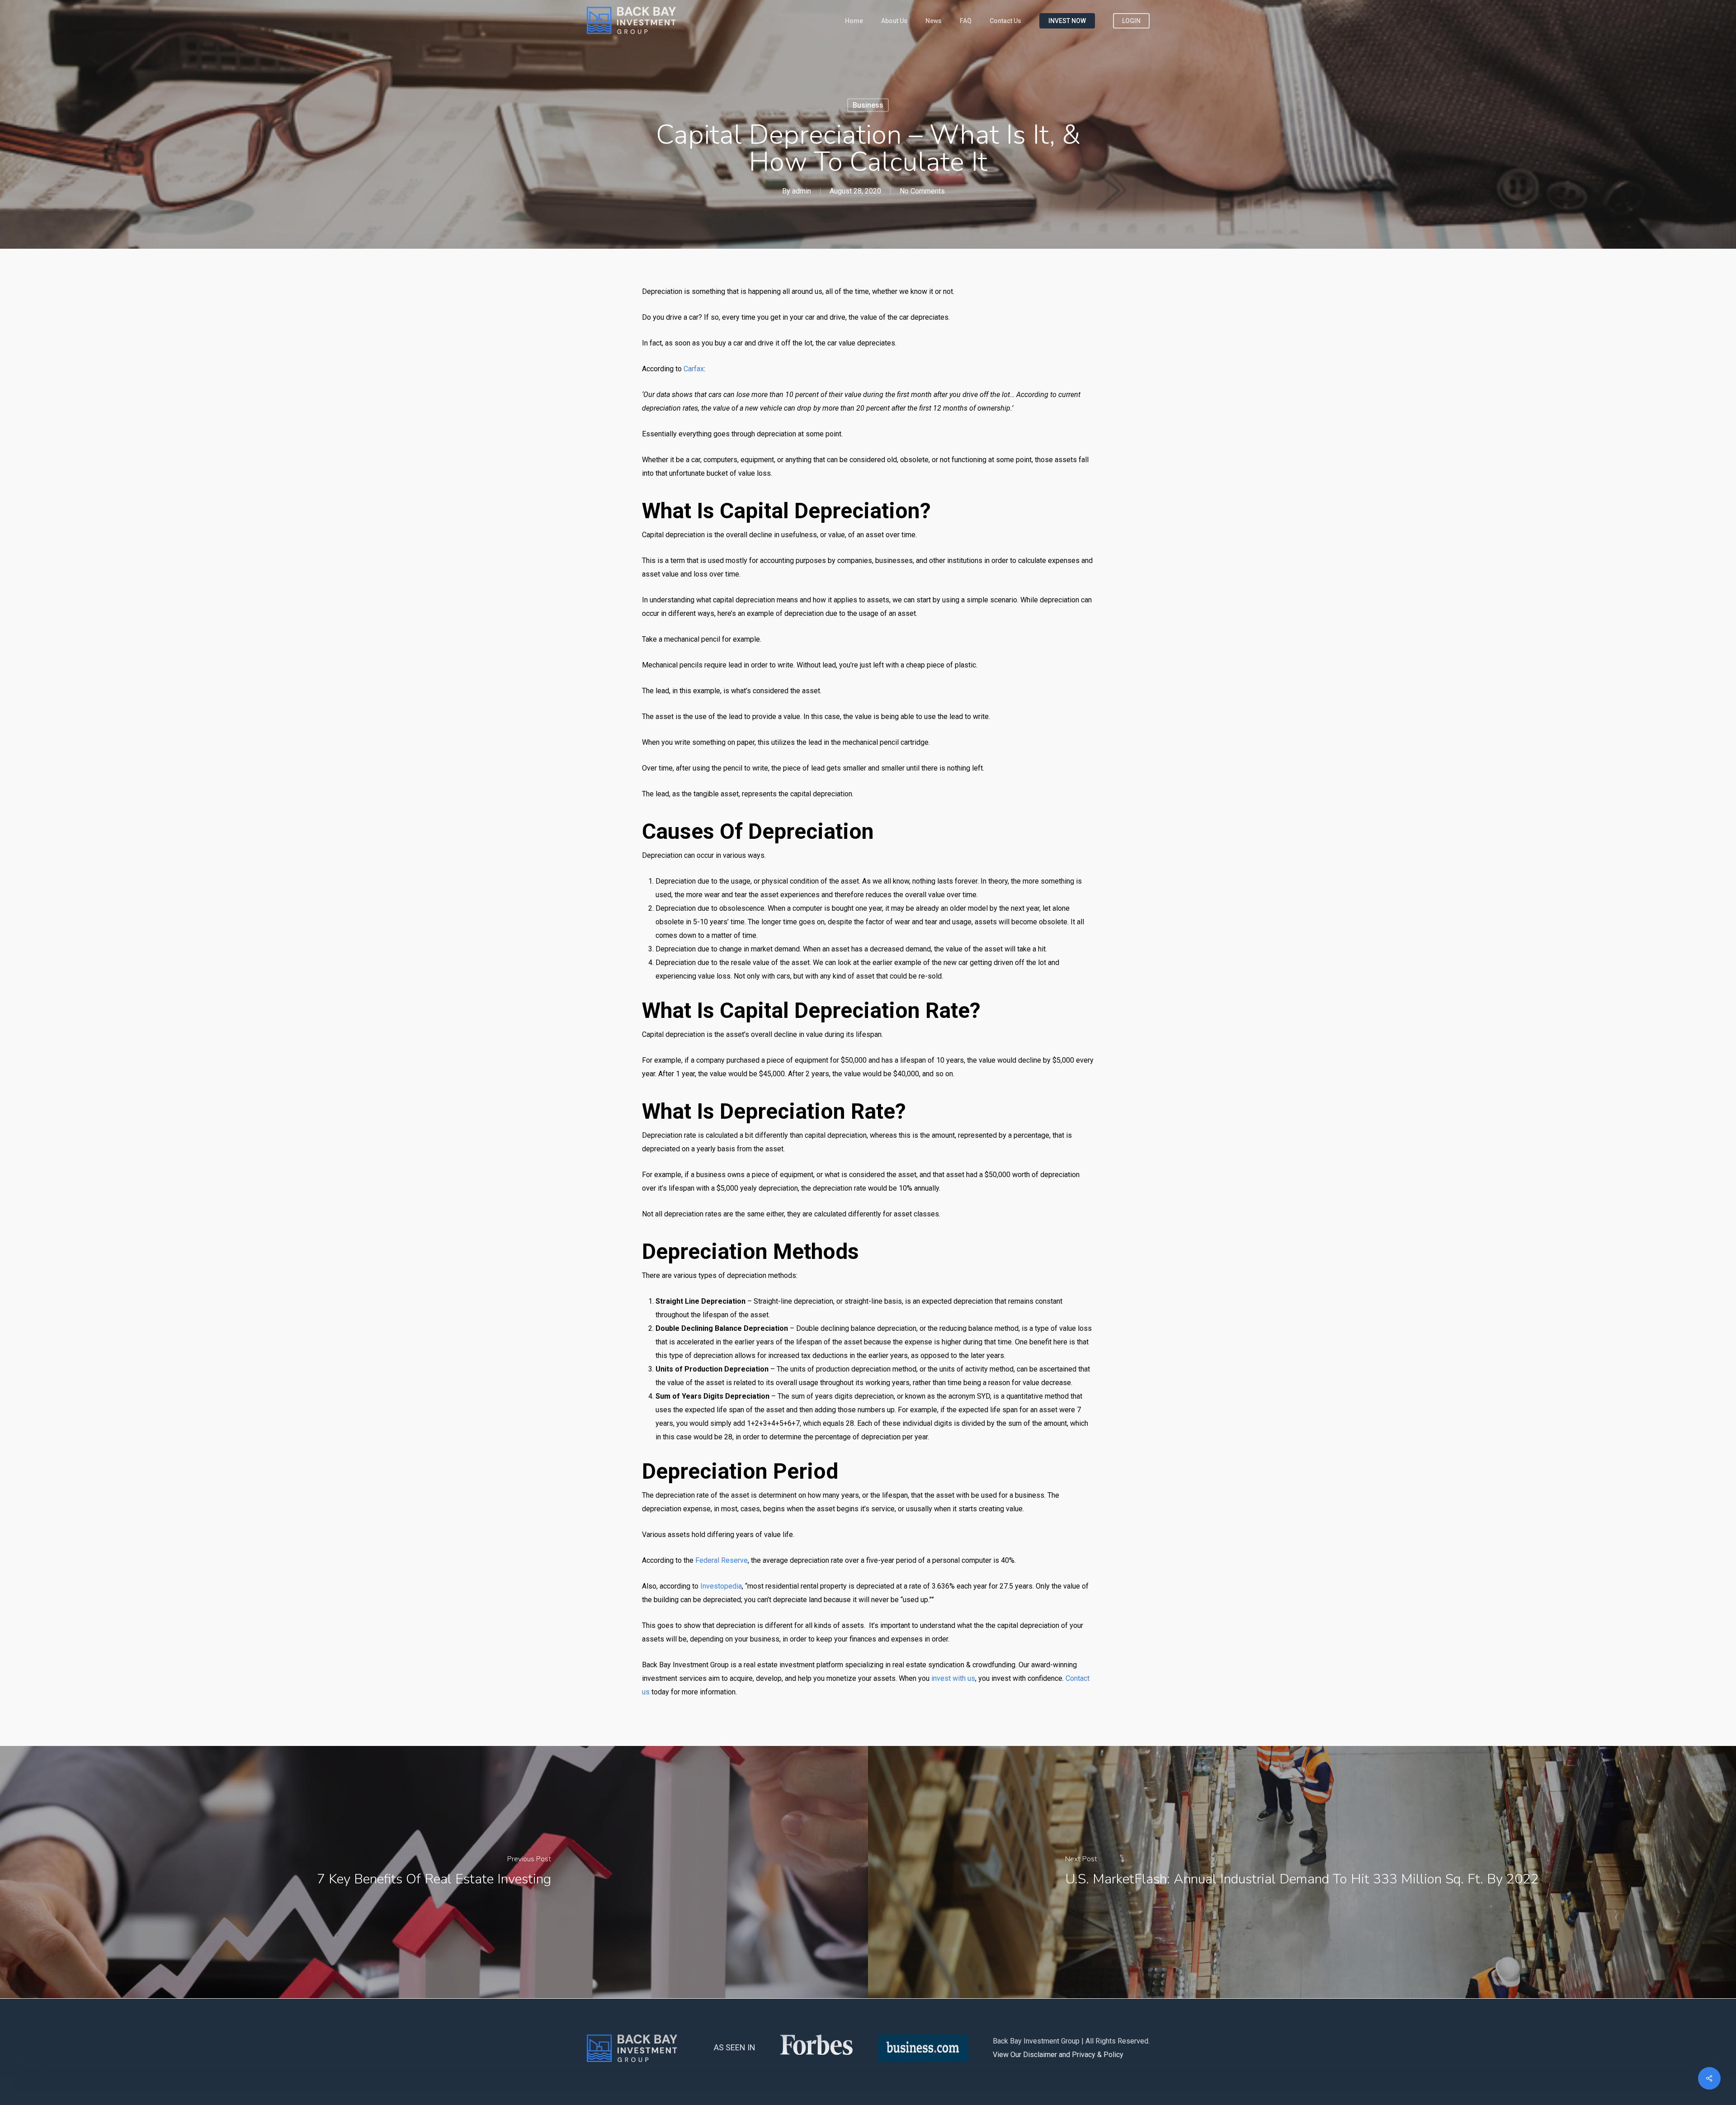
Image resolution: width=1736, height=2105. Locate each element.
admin (802, 191)
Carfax (694, 369)
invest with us (953, 1678)
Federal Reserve (721, 1560)
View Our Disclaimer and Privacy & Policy (1058, 2055)
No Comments (922, 191)
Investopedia (721, 1586)
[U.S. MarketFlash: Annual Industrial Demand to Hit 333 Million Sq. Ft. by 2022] (1302, 1872)
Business (868, 105)
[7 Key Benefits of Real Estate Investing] (434, 1872)
